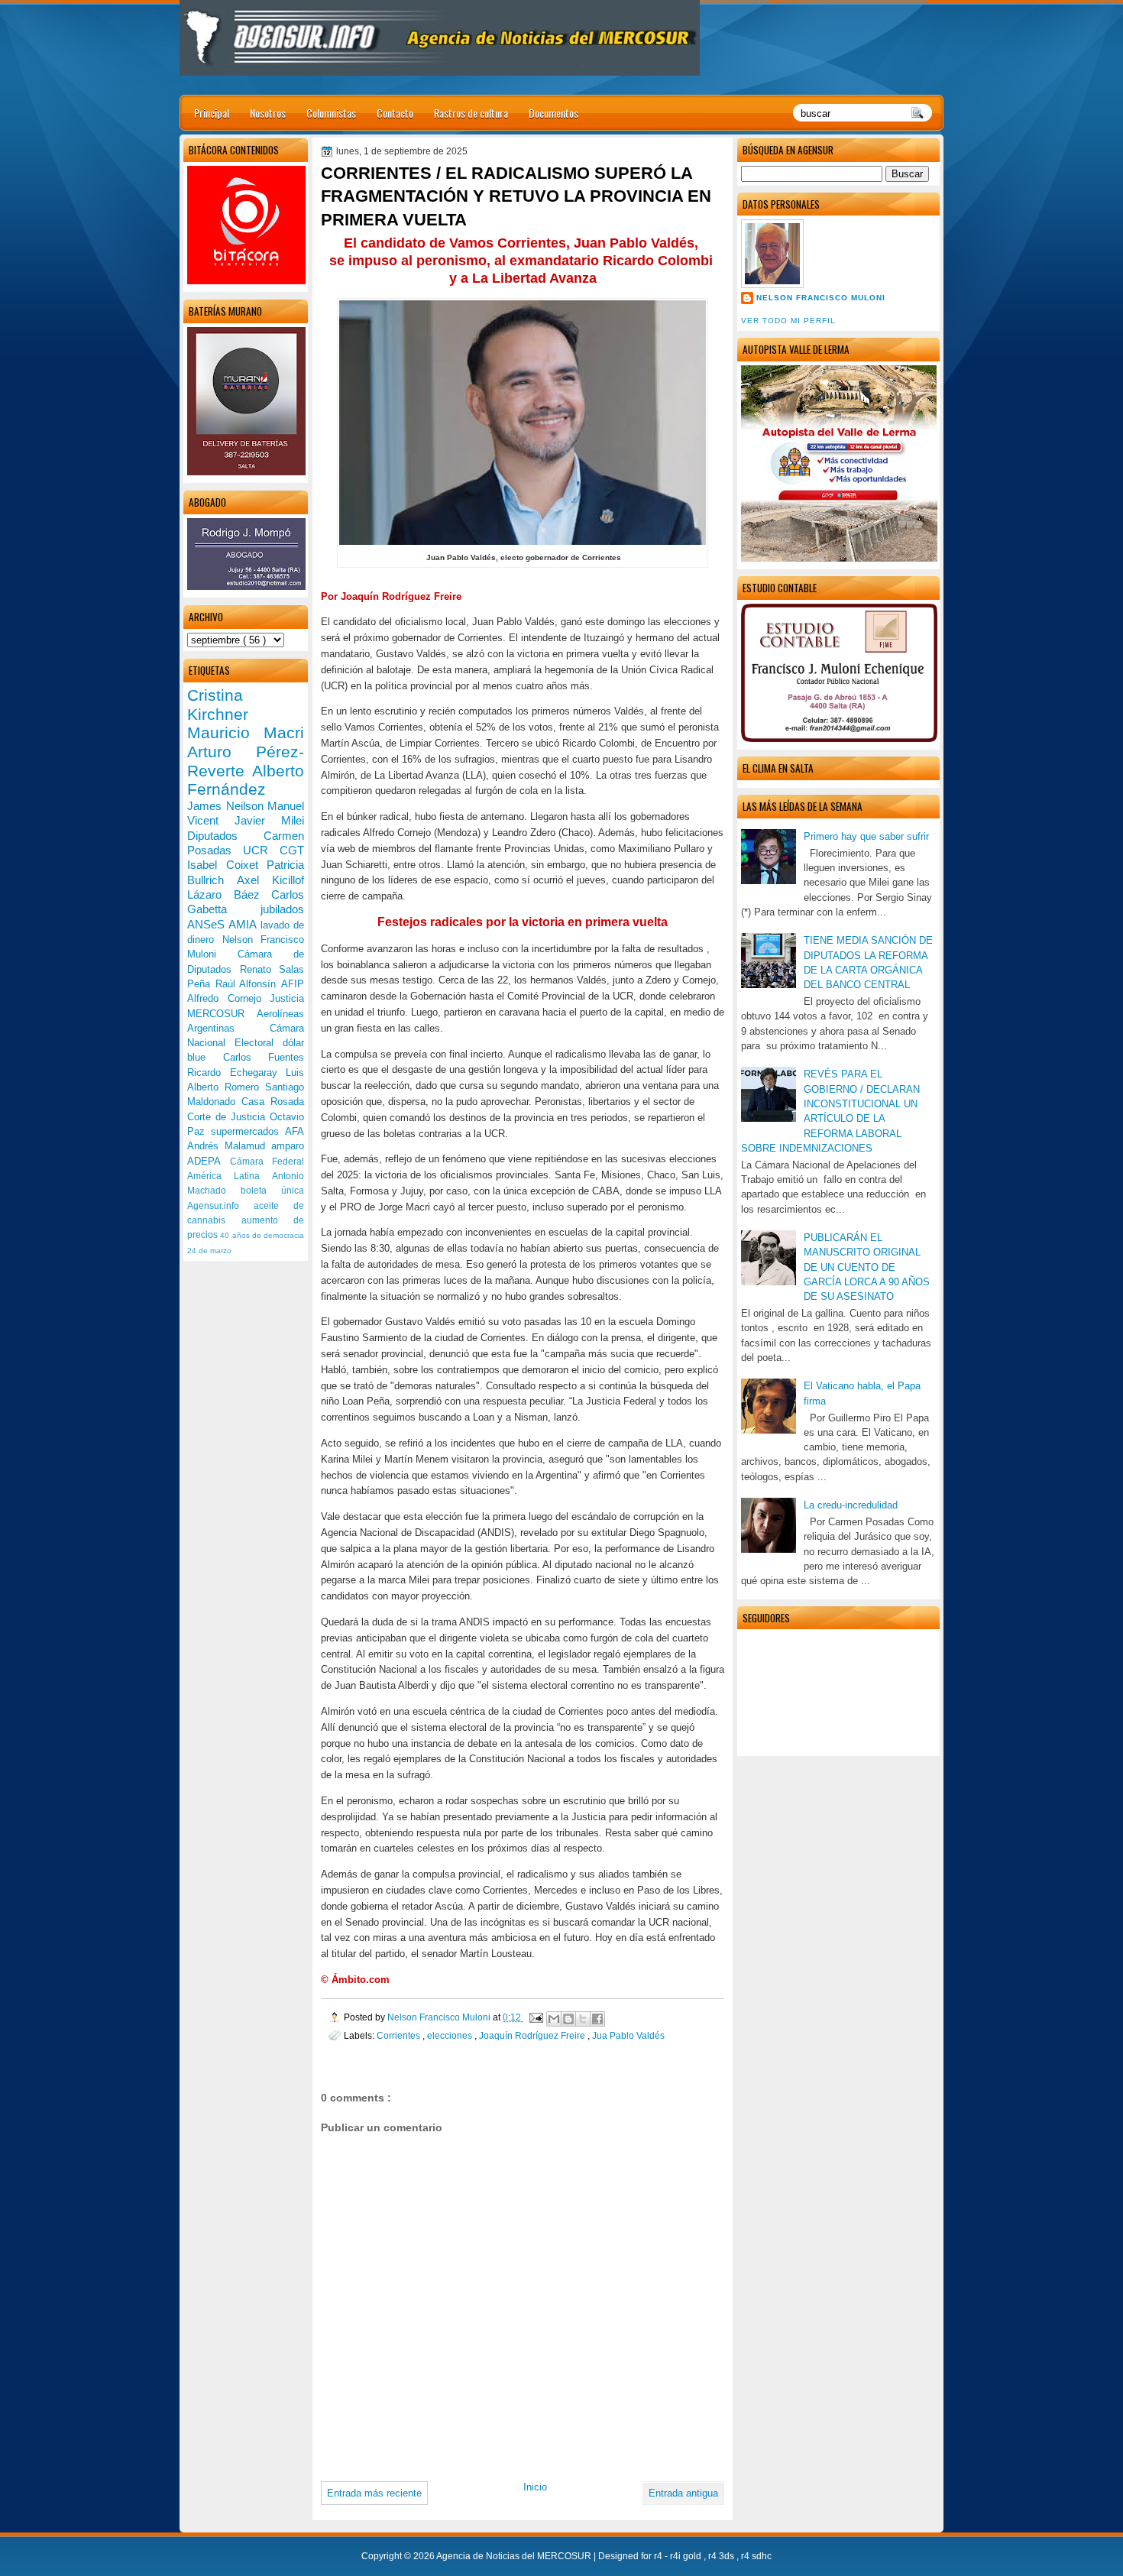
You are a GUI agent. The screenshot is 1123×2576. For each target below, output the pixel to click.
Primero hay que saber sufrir (866, 836)
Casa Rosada (273, 1102)
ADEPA (209, 1161)
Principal (212, 113)
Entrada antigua (683, 2493)
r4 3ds (722, 2556)
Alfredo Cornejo (228, 998)
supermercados (248, 1131)
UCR (261, 850)
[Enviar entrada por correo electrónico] (535, 2017)
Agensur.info (220, 1206)
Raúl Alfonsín (248, 984)
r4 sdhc (756, 2556)
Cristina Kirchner (218, 705)
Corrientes (400, 2035)
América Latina (230, 1176)
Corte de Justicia (228, 1117)
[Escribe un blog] (568, 2019)
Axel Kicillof (270, 880)
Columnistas (331, 113)
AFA (295, 1131)
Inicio (535, 2487)
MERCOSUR (222, 1014)
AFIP (293, 984)
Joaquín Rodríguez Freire (533, 2035)
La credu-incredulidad (851, 1505)
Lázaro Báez (229, 894)
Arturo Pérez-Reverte (246, 761)
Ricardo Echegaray (236, 1073)
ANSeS (208, 924)
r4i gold (687, 2556)
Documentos (553, 113)
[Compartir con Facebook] (597, 2019)
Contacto (395, 113)
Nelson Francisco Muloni (821, 298)
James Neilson (227, 806)
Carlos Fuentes (264, 1057)
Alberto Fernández (246, 780)
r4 (659, 2556)
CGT (292, 850)
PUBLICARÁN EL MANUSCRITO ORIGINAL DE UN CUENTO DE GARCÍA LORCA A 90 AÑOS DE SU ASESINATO (867, 1267)
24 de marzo (209, 1251)
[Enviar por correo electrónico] (554, 2019)
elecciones (451, 2035)
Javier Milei (269, 820)
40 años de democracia (262, 1235)
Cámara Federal (267, 1162)
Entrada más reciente (374, 2493)
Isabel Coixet (227, 865)
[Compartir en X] (583, 2019)
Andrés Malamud (229, 1146)
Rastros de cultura (471, 113)
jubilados (282, 909)
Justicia (287, 998)
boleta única (272, 1191)
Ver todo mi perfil (788, 321)
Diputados (225, 836)
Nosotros (268, 113)
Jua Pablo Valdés (628, 2035)
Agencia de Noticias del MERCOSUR (515, 2556)
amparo (288, 1146)
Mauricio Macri (246, 732)
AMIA (244, 924)
